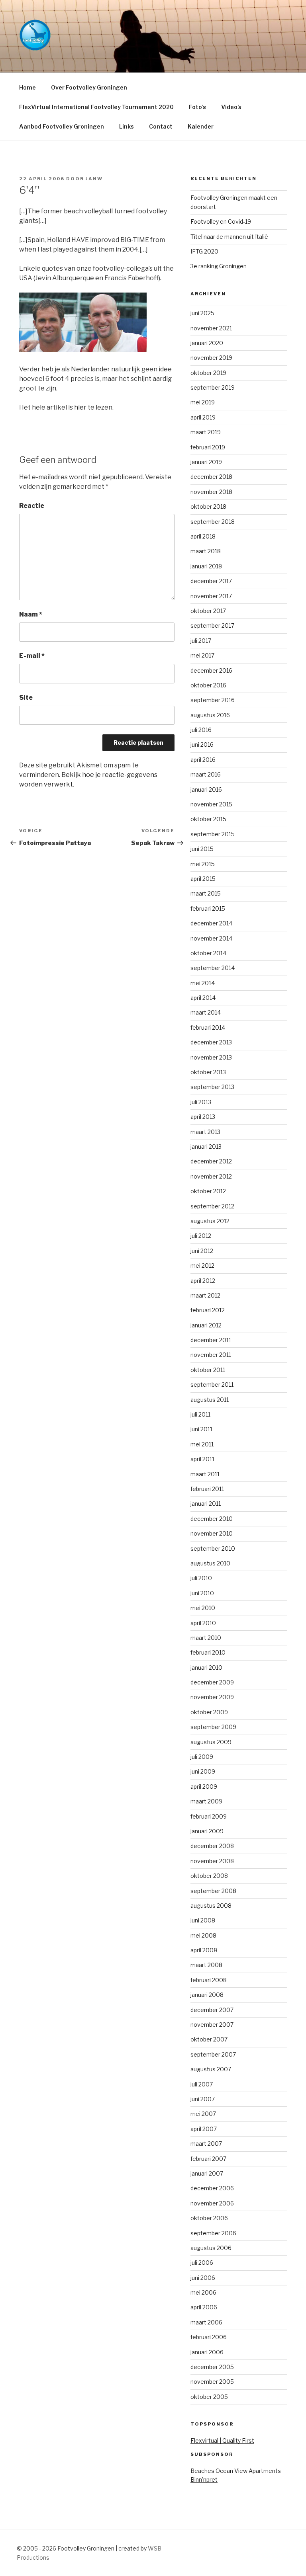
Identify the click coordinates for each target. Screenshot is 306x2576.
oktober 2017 (208, 611)
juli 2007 (202, 2084)
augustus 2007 (211, 2069)
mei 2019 (203, 402)
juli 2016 (201, 730)
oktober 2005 (209, 2397)
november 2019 (211, 358)
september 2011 (212, 1385)
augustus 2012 (210, 1221)
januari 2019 (206, 462)
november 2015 (211, 804)
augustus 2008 (211, 1906)
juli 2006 (202, 2263)
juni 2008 (203, 1920)
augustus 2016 (210, 715)
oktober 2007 (209, 2039)
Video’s (231, 107)
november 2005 (212, 2382)
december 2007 (212, 2010)
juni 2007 (203, 2099)
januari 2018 (206, 566)
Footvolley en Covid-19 (221, 221)
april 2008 (204, 1950)
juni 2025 (202, 313)
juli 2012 (201, 1236)
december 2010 (212, 1519)
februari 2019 (208, 447)
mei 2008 (203, 1935)
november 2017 (211, 596)
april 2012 (203, 1281)
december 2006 (212, 2188)
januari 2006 (207, 2352)
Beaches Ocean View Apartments (236, 2471)
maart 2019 (206, 432)
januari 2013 (206, 1147)
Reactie (32, 506)
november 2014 (211, 938)
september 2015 (213, 834)
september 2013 (212, 1087)
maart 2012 (205, 1295)
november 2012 (211, 1176)
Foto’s (197, 107)
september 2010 (213, 1549)
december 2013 (211, 1042)
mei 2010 (203, 1608)
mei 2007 (203, 2114)
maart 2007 (206, 2144)
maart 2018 (206, 551)
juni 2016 (202, 745)
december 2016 (211, 670)
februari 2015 (208, 908)
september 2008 (213, 1891)
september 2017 (212, 625)
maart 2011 (205, 1474)
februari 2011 (207, 1489)
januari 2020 (207, 343)
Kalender (201, 126)
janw (94, 179)
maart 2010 (206, 1638)
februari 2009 (209, 1816)
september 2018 (213, 522)
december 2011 (211, 1340)
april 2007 (204, 2129)
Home (27, 87)
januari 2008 (207, 1995)
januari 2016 (206, 789)
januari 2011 (206, 1504)
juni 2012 (202, 1251)
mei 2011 (202, 1444)
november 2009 (212, 1697)
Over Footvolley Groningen (89, 87)
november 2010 (212, 1533)
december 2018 (211, 477)
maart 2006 (206, 2322)
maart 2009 (206, 1801)
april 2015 (203, 879)
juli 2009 (202, 1757)
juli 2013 (201, 1102)
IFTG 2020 (204, 251)
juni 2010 (202, 1593)
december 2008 (212, 1846)
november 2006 (212, 2203)
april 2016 (203, 760)
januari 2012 (206, 1325)
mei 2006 (203, 2292)
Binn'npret (204, 2479)
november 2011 (211, 1355)
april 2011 (202, 1459)
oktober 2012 (208, 1191)
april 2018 (203, 536)
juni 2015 (202, 849)
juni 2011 (201, 1429)
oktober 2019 (208, 373)
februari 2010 (208, 1652)
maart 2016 (206, 774)
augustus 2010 (210, 1563)
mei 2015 (203, 864)
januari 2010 (206, 1668)
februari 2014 (208, 1027)
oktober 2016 (208, 685)
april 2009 (204, 1787)
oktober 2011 (208, 1370)
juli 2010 (201, 1578)
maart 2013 (205, 1132)
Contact (161, 126)
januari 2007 (207, 2173)
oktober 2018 (208, 506)
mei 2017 (202, 655)
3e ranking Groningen (219, 266)
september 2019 (213, 387)
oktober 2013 (208, 1072)
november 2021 (211, 328)
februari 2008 (209, 1980)
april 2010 (203, 1623)
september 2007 (213, 2054)
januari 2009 (207, 1831)
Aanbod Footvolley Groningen (62, 126)
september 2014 (213, 968)
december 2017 (211, 581)
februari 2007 (208, 2159)
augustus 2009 (211, 1742)
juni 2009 (203, 1771)
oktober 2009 (209, 1712)
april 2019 (203, 417)
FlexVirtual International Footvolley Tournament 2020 (96, 107)
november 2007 (212, 2025)
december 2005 (212, 2367)
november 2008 (212, 1861)
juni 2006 (203, 2278)
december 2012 (211, 1161)
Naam (31, 614)
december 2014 (211, 923)
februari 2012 (208, 1310)
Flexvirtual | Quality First (222, 2440)
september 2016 (213, 700)
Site (26, 698)
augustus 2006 (211, 2248)
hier (80, 407)
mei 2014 (203, 983)
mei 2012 (202, 1266)
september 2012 (212, 1206)
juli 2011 (200, 1414)
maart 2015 (206, 893)
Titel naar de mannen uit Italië (229, 237)
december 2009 (212, 1682)
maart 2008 (206, 1965)
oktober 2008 (209, 1876)
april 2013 (203, 1117)
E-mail (32, 656)
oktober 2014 (208, 953)
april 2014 (203, 998)
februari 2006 (209, 2337)
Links (127, 126)
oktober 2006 (209, 2218)
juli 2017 (201, 641)
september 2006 (213, 2233)
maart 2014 (206, 1012)
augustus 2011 (210, 1400)
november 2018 (211, 492)
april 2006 (204, 2307)
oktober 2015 (208, 819)
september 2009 (213, 1727)
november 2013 (211, 1057)
